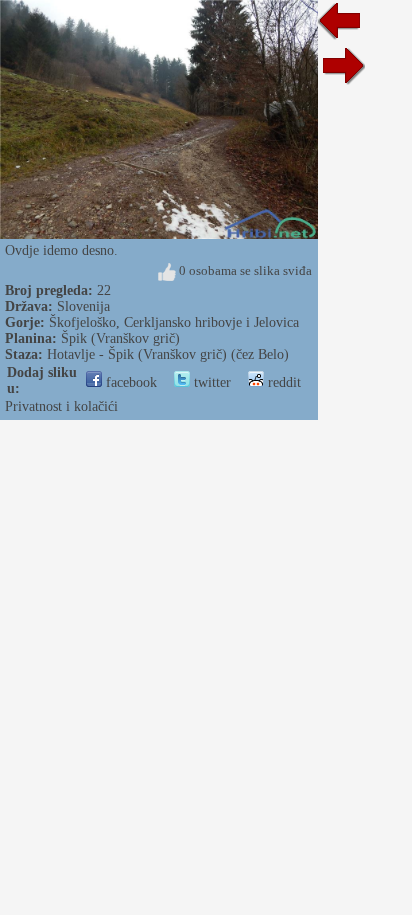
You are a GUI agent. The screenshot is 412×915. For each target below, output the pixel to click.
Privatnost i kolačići (61, 406)
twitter (210, 382)
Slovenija (83, 306)
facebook (129, 382)
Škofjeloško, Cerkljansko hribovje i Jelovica (174, 322)
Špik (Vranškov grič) (120, 338)
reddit (282, 382)
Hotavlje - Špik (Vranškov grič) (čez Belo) (168, 354)
